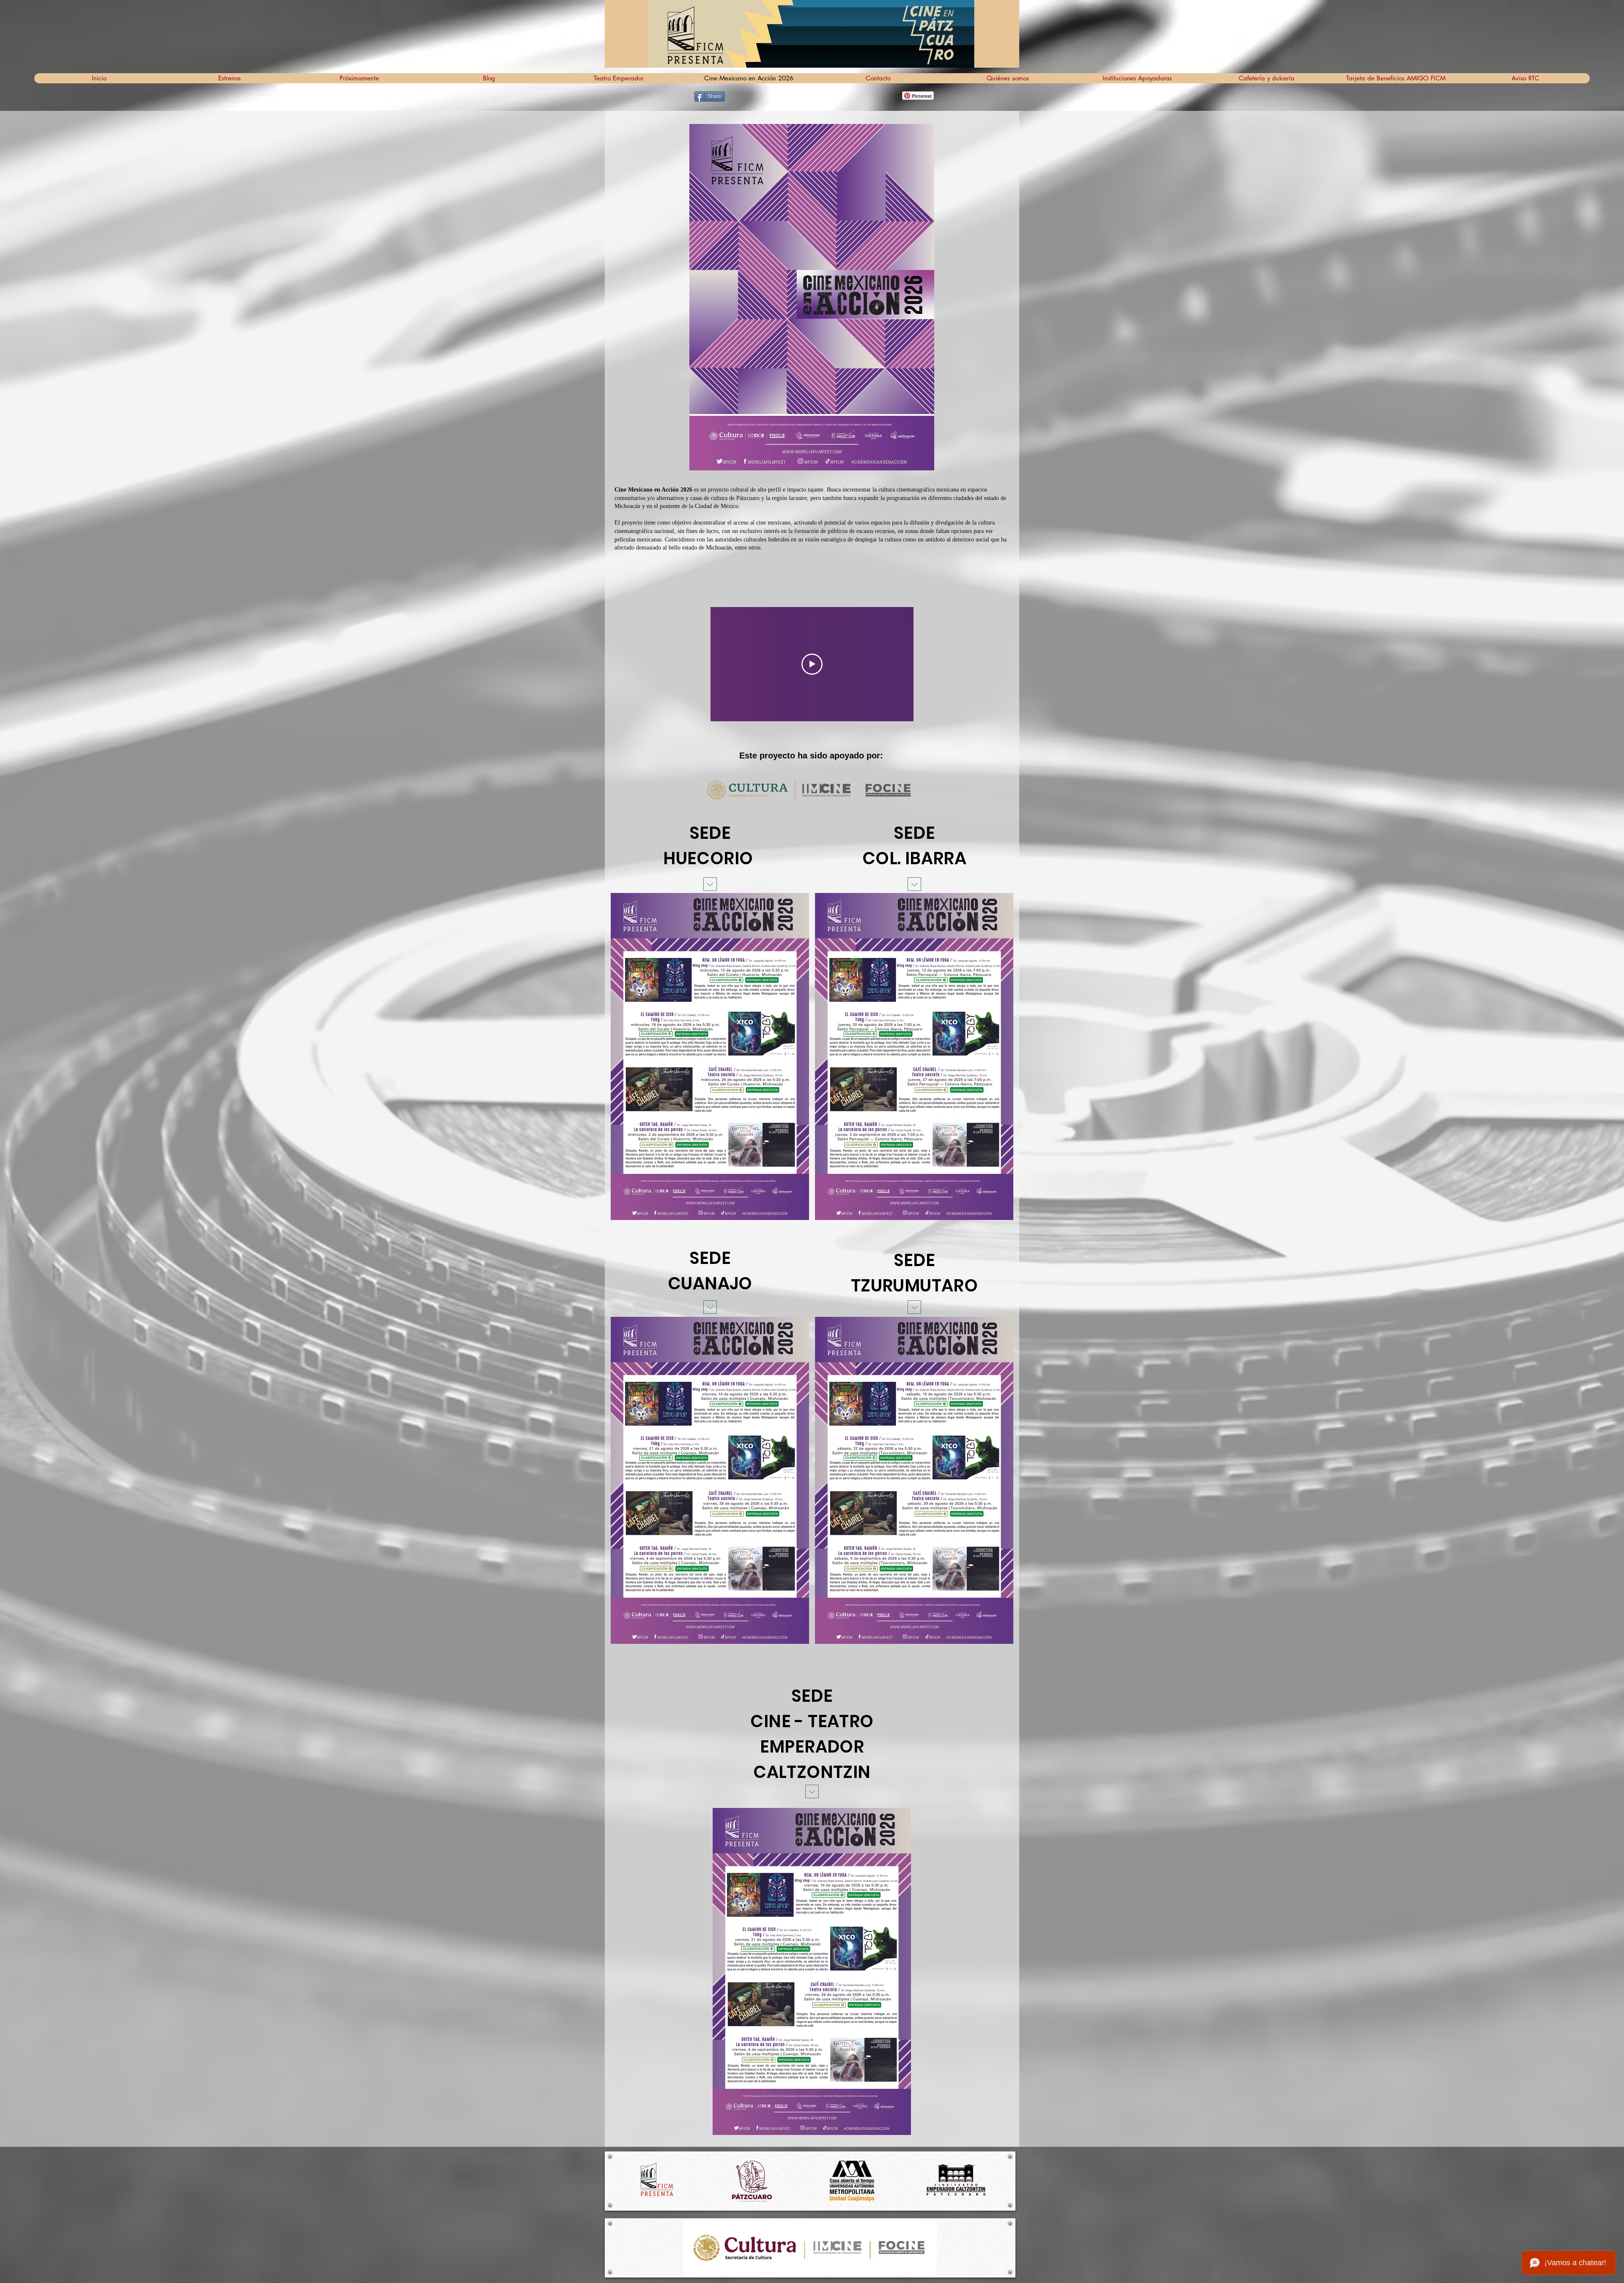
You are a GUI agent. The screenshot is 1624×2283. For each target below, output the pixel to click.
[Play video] (812, 664)
